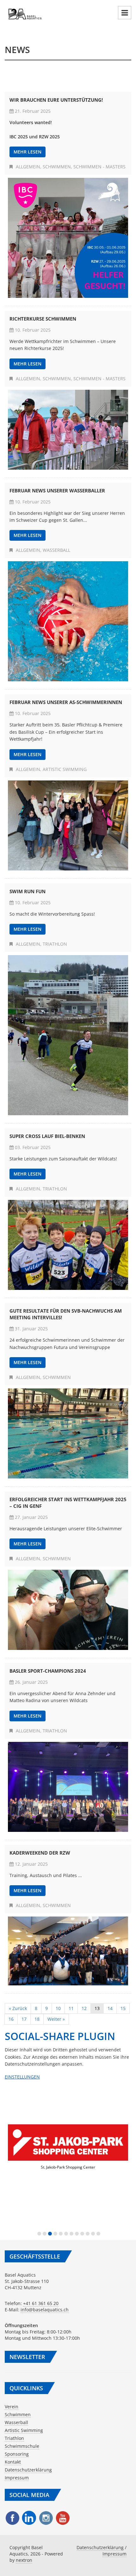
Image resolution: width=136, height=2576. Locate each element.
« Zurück (18, 2008)
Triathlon (55, 944)
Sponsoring (17, 2454)
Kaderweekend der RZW (40, 1853)
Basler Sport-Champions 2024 (48, 1671)
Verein (12, 2407)
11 (71, 2008)
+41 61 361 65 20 (41, 2303)
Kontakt (13, 2462)
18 (37, 2019)
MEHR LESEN (28, 152)
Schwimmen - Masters (99, 167)
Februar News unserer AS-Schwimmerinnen (66, 702)
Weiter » (56, 2019)
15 (123, 2008)
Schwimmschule (22, 2446)
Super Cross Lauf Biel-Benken (47, 1136)
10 (58, 2008)
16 (11, 2019)
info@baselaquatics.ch (45, 2310)
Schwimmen (57, 167)
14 (110, 2008)
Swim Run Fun (28, 891)
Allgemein (28, 167)
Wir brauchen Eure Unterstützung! (56, 100)
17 (24, 2019)
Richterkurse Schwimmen (43, 319)
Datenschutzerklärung (28, 2470)
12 (84, 2008)
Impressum (17, 2478)
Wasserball (56, 550)
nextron (24, 2560)
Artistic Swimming (65, 769)
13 (97, 2008)
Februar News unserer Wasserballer (57, 491)
